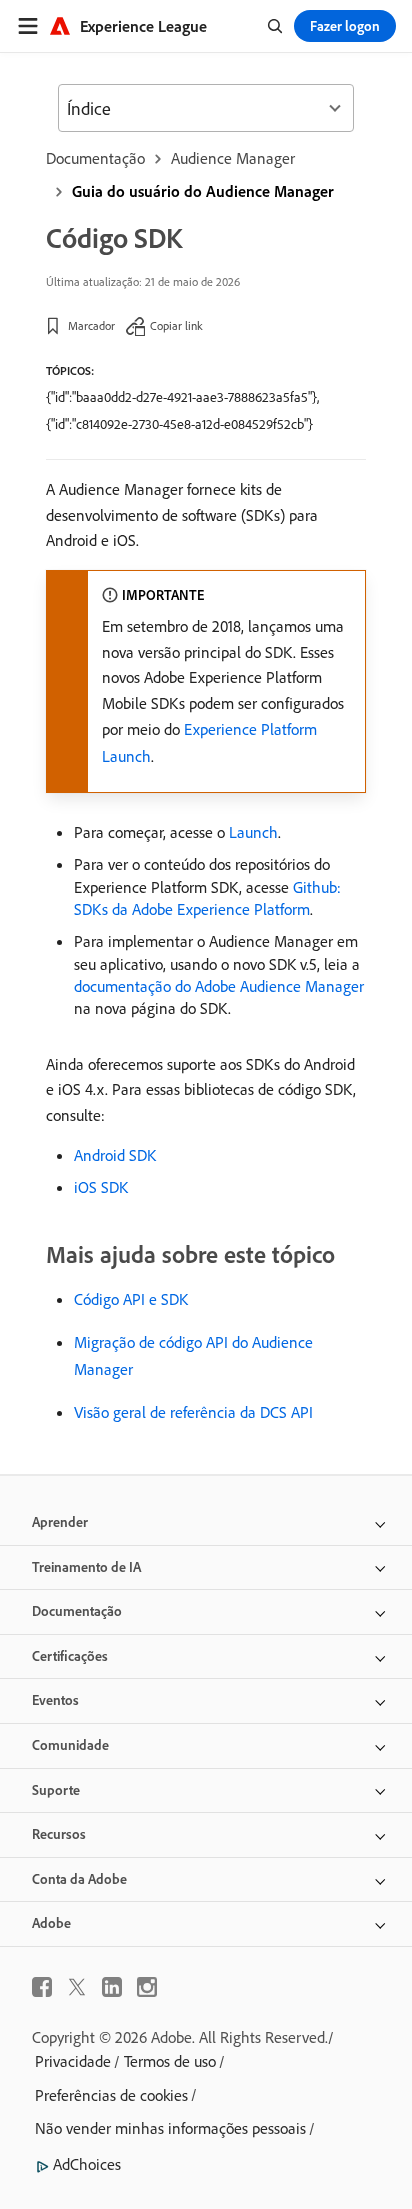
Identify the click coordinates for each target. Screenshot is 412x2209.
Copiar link (176, 325)
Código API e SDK (131, 1299)
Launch (253, 832)
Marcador (91, 325)
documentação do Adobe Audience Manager (219, 986)
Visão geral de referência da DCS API (193, 1412)
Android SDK (115, 1155)
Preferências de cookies (111, 2095)
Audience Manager (233, 158)
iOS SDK (101, 1187)
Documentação (95, 158)
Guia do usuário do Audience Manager (203, 191)
